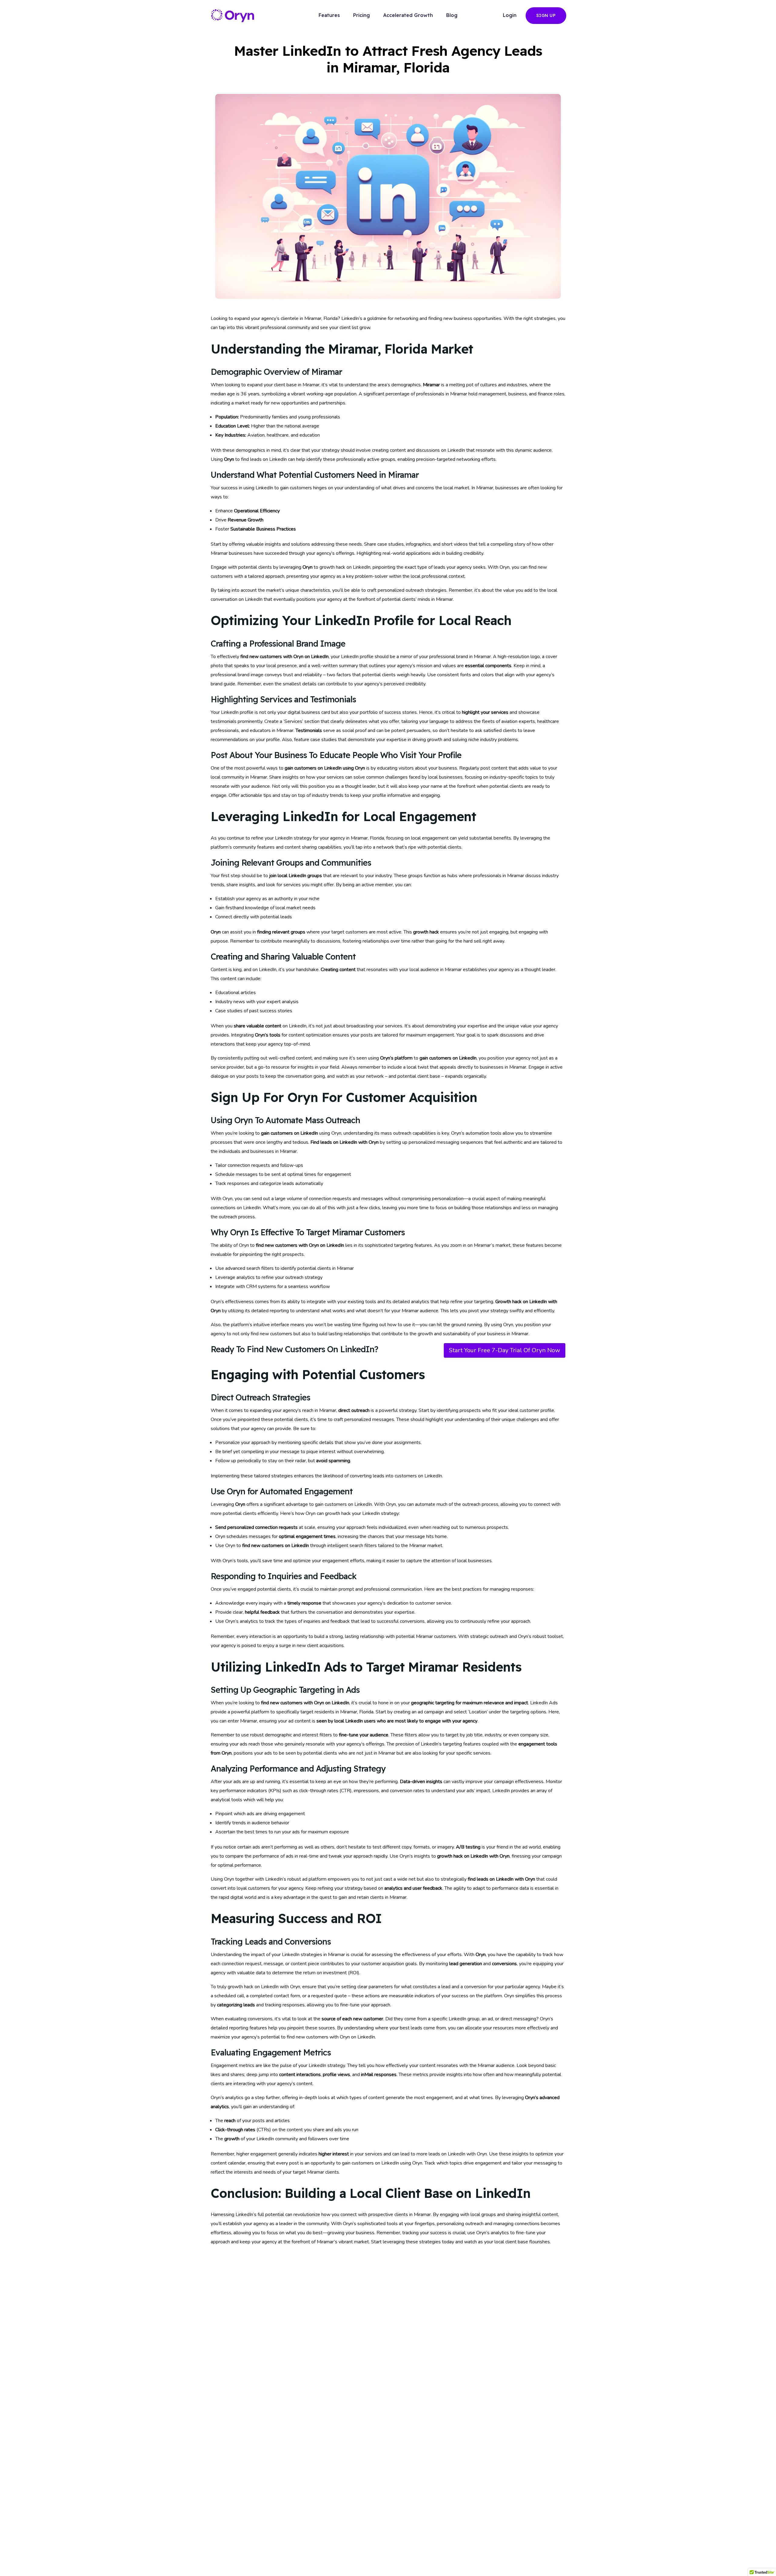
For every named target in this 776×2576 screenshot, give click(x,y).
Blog (452, 15)
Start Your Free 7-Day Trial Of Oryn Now (505, 1350)
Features (329, 15)
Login (510, 15)
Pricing (361, 15)
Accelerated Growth (408, 15)
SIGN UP (546, 15)
